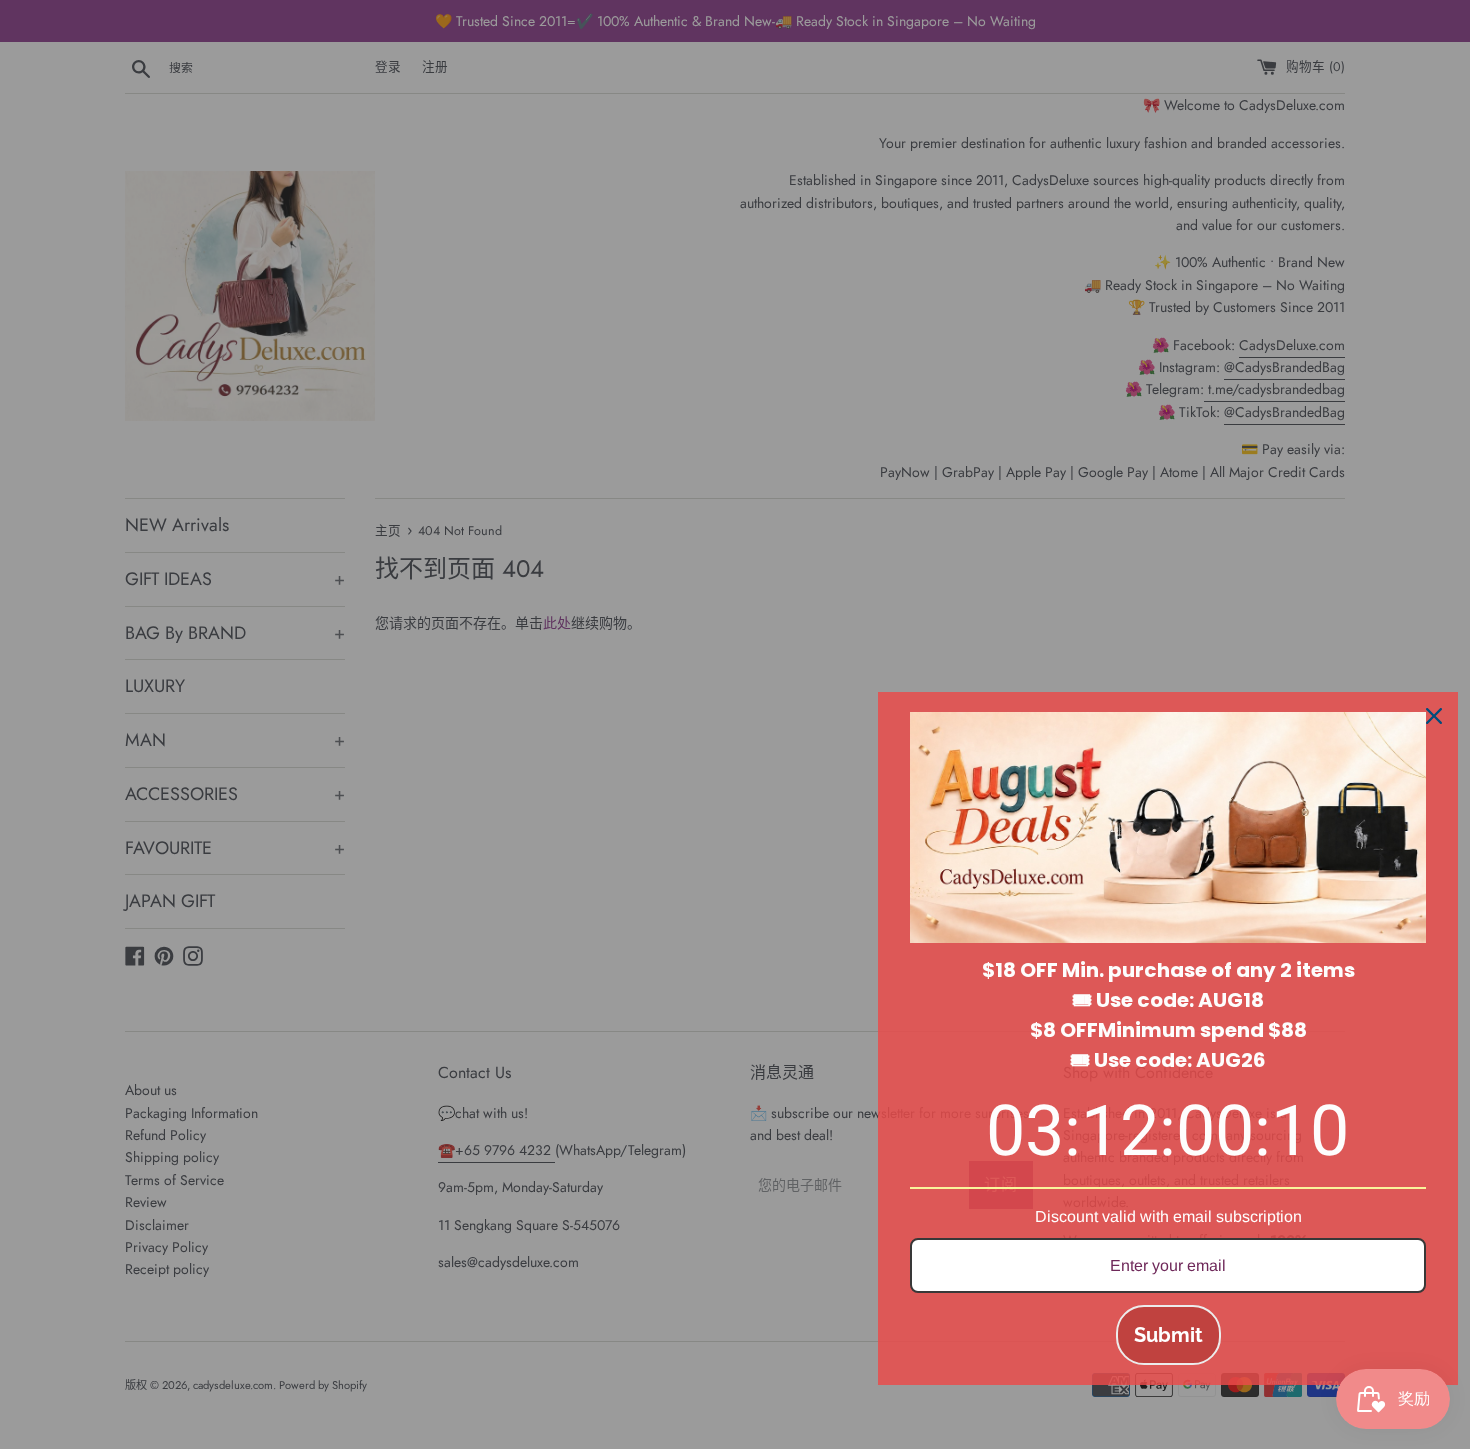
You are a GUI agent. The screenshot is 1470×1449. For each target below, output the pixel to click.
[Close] (1434, 716)
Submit (1168, 1335)
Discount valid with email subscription (1168, 1216)
